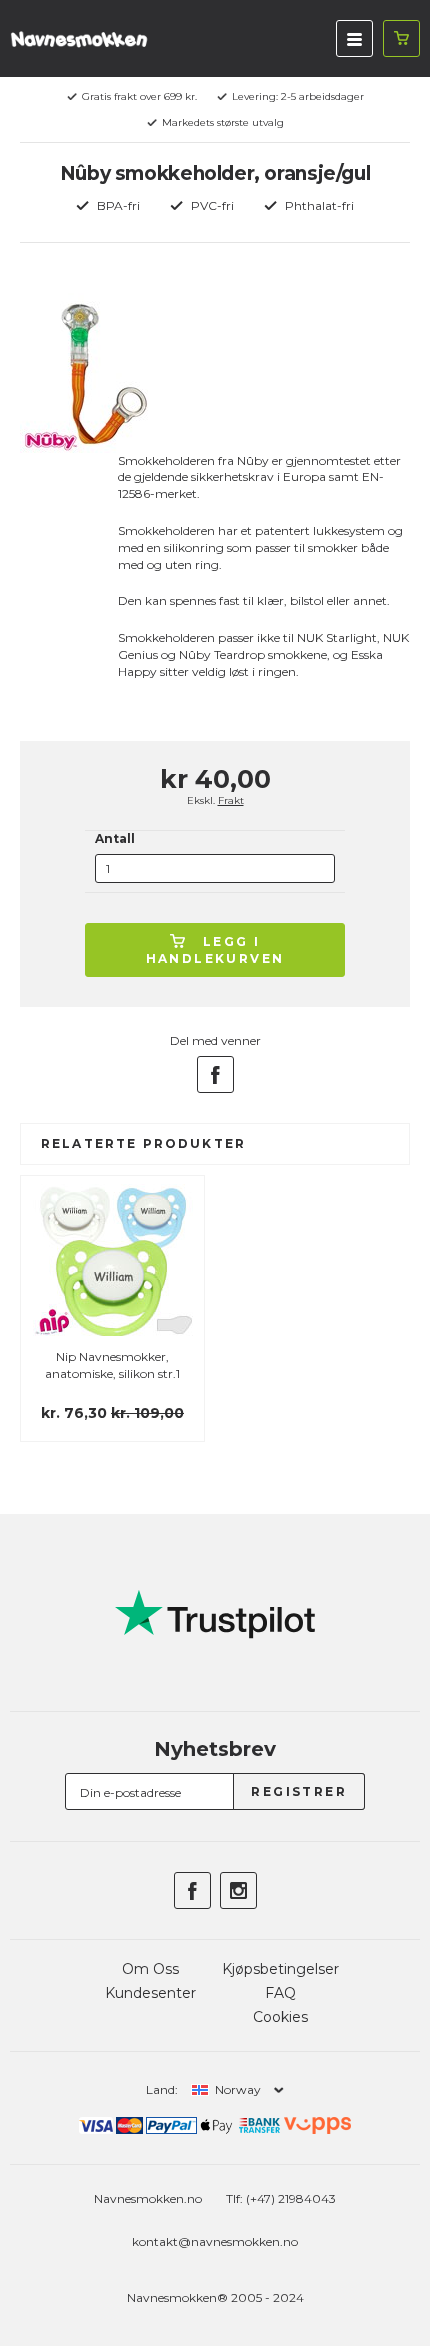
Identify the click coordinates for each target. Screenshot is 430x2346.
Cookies (280, 2017)
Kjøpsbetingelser (280, 1969)
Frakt (231, 800)
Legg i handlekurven (215, 950)
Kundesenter (150, 1993)
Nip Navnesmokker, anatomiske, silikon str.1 (112, 1365)
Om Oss (150, 1969)
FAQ (280, 1993)
